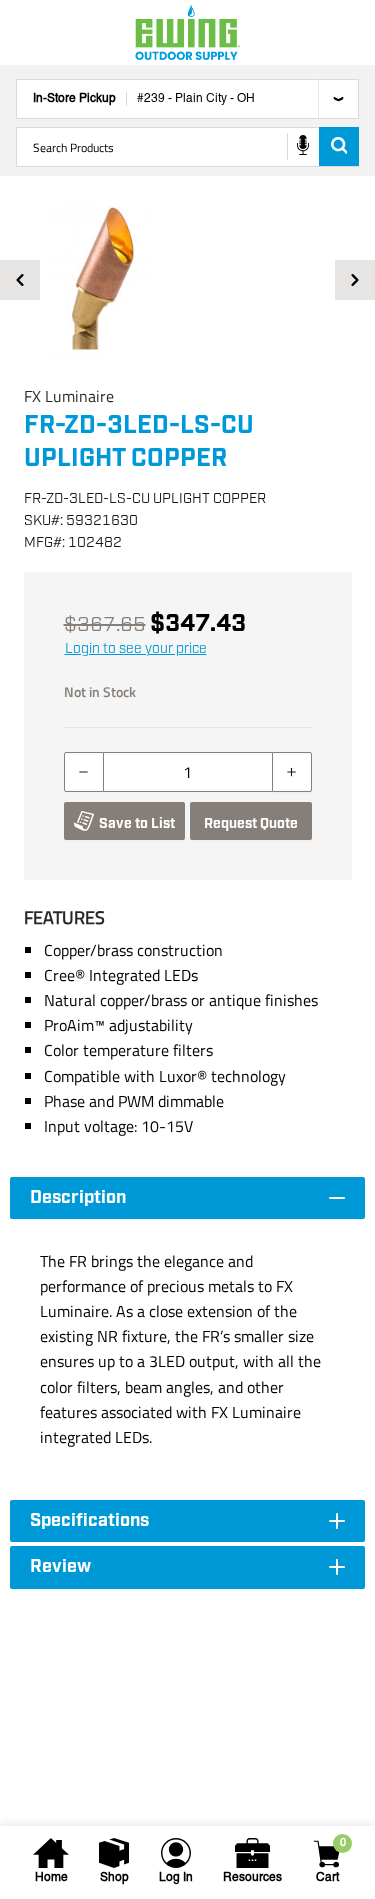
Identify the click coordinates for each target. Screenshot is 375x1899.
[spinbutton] (188, 772)
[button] (187, 280)
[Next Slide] (355, 280)
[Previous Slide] (20, 280)
